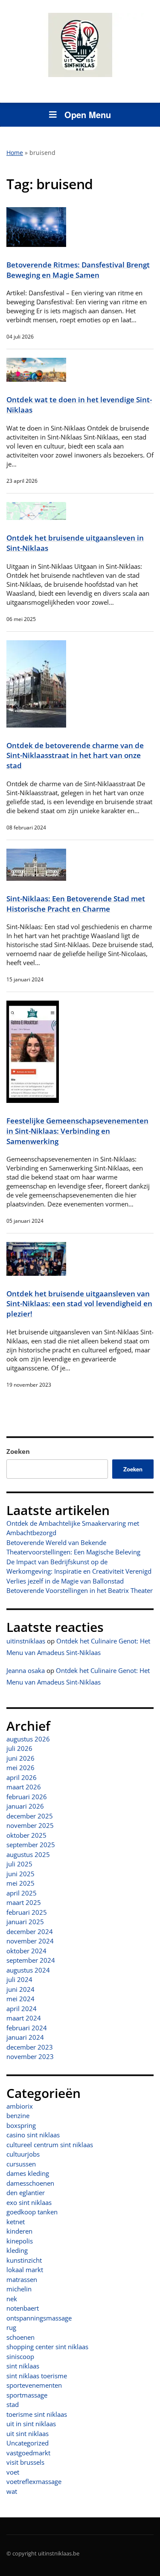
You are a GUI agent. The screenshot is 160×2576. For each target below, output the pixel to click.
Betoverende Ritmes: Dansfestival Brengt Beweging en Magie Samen (78, 270)
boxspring (21, 2125)
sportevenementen (34, 2385)
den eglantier (26, 2193)
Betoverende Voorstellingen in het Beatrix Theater (80, 1590)
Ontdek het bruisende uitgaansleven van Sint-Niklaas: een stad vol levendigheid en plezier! (79, 1304)
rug (11, 2327)
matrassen (22, 2279)
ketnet (16, 2222)
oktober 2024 (26, 1951)
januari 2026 (25, 1806)
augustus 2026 (28, 1739)
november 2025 (30, 1825)
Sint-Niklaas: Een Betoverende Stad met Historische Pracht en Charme (76, 904)
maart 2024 (24, 2018)
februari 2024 (27, 2028)
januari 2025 (25, 1922)
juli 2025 (19, 1864)
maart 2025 (24, 1902)
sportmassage (27, 2395)
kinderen (19, 2231)
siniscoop (20, 2356)
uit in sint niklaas (31, 2424)
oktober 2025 (26, 1835)
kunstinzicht (24, 2260)
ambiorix (20, 2106)
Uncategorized (28, 2443)
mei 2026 (20, 1768)
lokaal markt (25, 2270)
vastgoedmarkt (28, 2453)
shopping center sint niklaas (47, 2347)
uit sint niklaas (28, 2433)
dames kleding (28, 2173)
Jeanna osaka (26, 1670)
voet (13, 2472)
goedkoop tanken (32, 2212)
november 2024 (30, 1941)
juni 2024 (20, 1989)
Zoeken (18, 1451)
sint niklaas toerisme (37, 2376)
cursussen (21, 2164)
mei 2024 (20, 1999)
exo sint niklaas (29, 2202)
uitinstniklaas (26, 1641)
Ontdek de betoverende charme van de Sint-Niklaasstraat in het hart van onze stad (75, 755)
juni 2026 (20, 1758)
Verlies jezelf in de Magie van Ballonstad (65, 1581)
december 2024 (30, 1931)
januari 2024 (25, 2037)
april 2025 (22, 1893)
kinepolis (20, 2241)
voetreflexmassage (34, 2481)
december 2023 (30, 2047)
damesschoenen (30, 2183)
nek (12, 2299)
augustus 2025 (28, 1854)
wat (12, 2491)
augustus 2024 (28, 1970)
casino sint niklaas (33, 2135)
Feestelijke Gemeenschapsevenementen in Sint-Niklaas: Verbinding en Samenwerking (77, 1131)
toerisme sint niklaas (37, 2414)
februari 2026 (27, 1797)
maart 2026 (24, 1787)
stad (13, 2404)
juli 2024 (19, 1979)
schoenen (20, 2337)
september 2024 (31, 1960)
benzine (18, 2115)
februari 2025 (27, 1912)
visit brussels (25, 2462)
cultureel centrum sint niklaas (50, 2145)
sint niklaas (23, 2366)
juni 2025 (20, 1874)
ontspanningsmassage (39, 2318)
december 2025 (30, 1816)
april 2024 (22, 2009)
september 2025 (31, 1845)
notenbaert (23, 2308)
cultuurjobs (23, 2154)
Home (15, 153)
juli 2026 (19, 1748)
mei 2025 (20, 1883)
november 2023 (30, 2056)
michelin (19, 2289)
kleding (17, 2250)
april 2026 (22, 1777)
